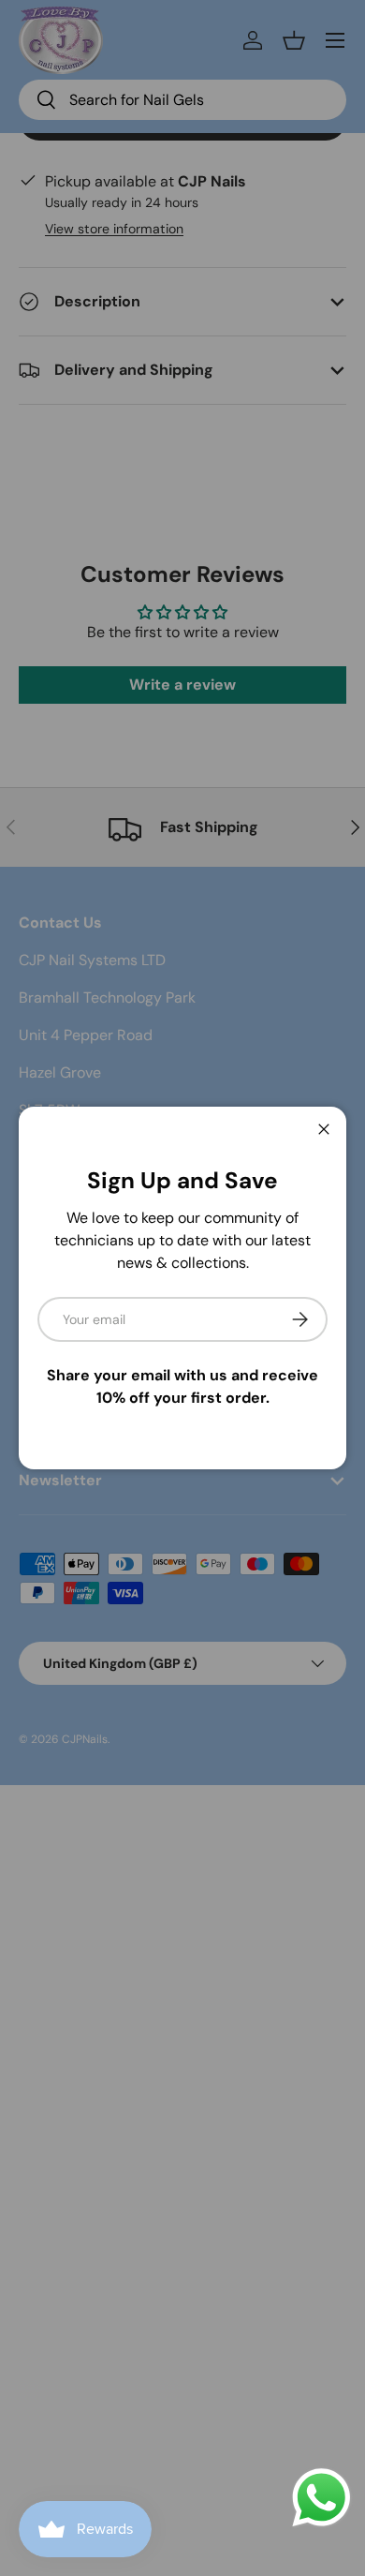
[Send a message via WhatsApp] (321, 2498)
